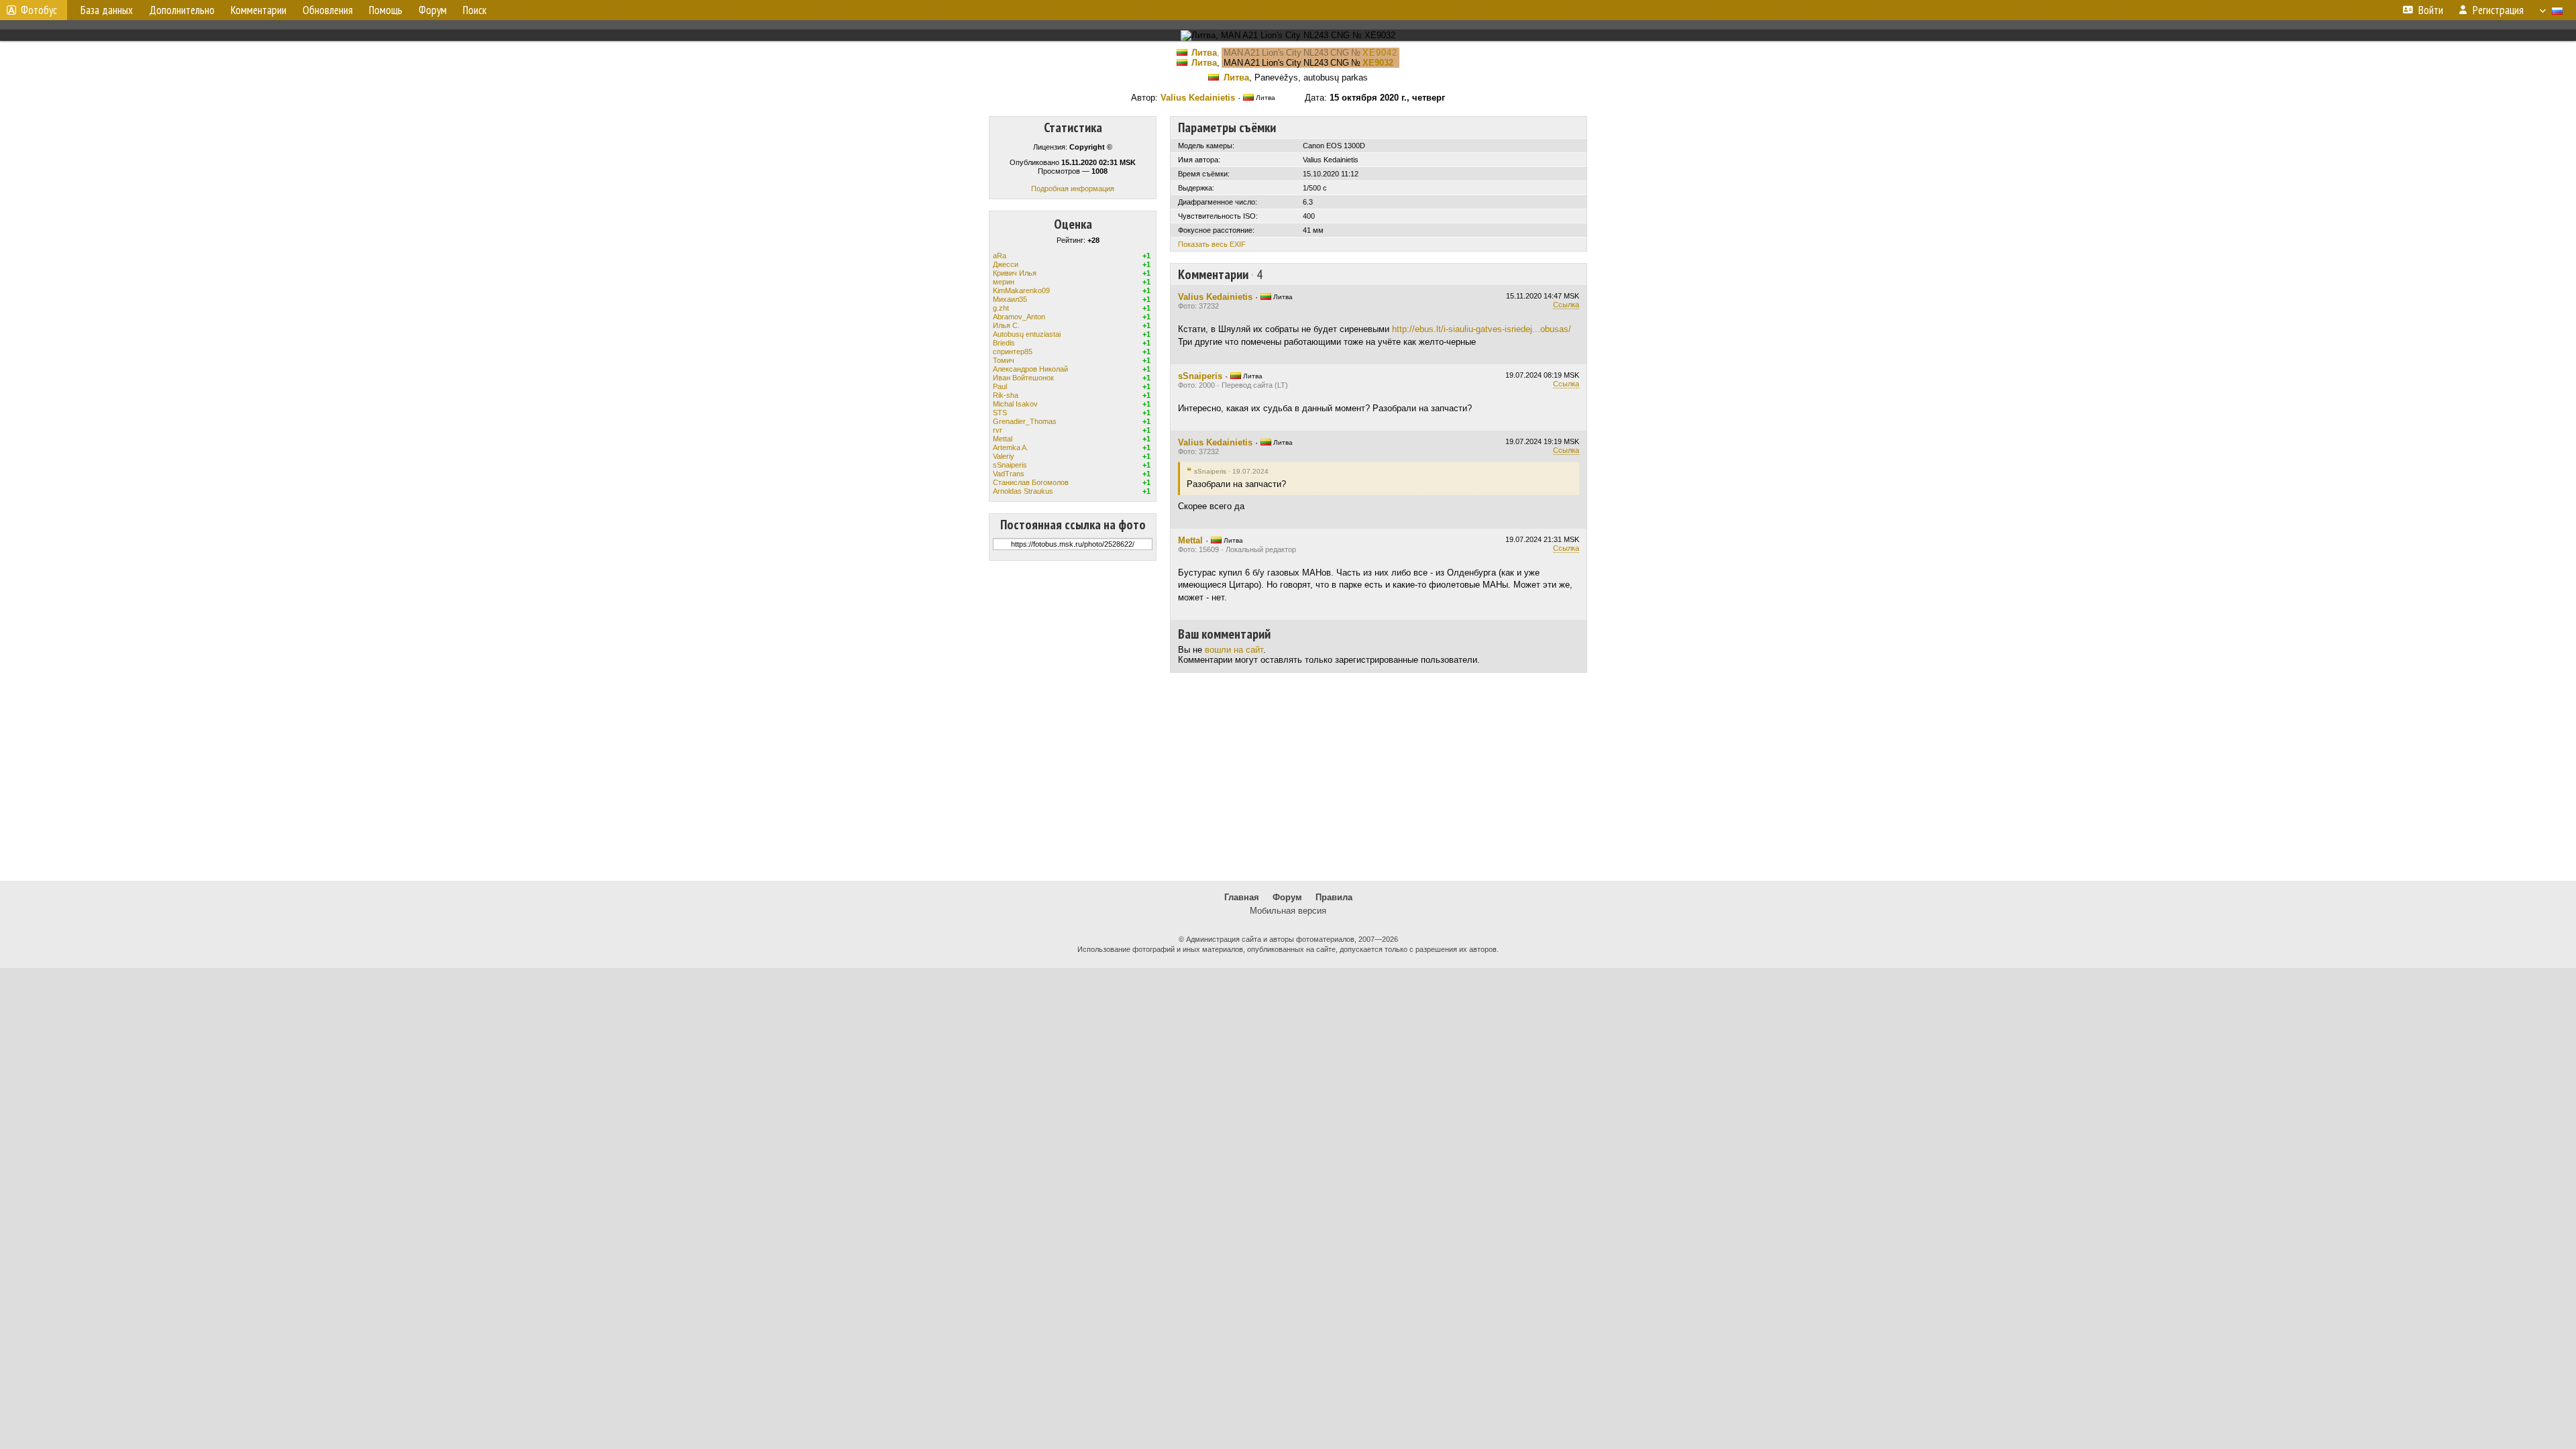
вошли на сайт (1234, 650)
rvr (998, 430)
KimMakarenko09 (1021, 290)
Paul (1000, 386)
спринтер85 (1013, 352)
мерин (1004, 282)
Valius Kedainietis (1198, 98)
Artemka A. (1011, 447)
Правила (1334, 897)
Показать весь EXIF (1212, 244)
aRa (1000, 256)
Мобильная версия (1288, 911)
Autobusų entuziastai (1027, 334)
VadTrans (1009, 474)
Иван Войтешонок (1023, 378)
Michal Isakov (1015, 404)
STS (1000, 413)
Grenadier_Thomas (1025, 421)
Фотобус (39, 10)
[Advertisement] (1288, 777)
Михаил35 (1010, 299)
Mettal (1003, 439)
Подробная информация (1073, 189)
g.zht (1001, 308)
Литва (1204, 53)
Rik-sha (1006, 395)
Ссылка (1566, 305)
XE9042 (1380, 53)
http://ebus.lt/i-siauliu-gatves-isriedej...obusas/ (1482, 329)
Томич (1004, 360)
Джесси (1006, 264)
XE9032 (1378, 63)
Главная (1242, 897)
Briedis (1004, 343)
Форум (1287, 897)
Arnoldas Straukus (1023, 491)
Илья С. (1006, 325)
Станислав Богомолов (1031, 482)
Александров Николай (1030, 369)
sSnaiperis (1010, 465)
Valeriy (1004, 456)
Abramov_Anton (1019, 317)
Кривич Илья (1015, 273)
